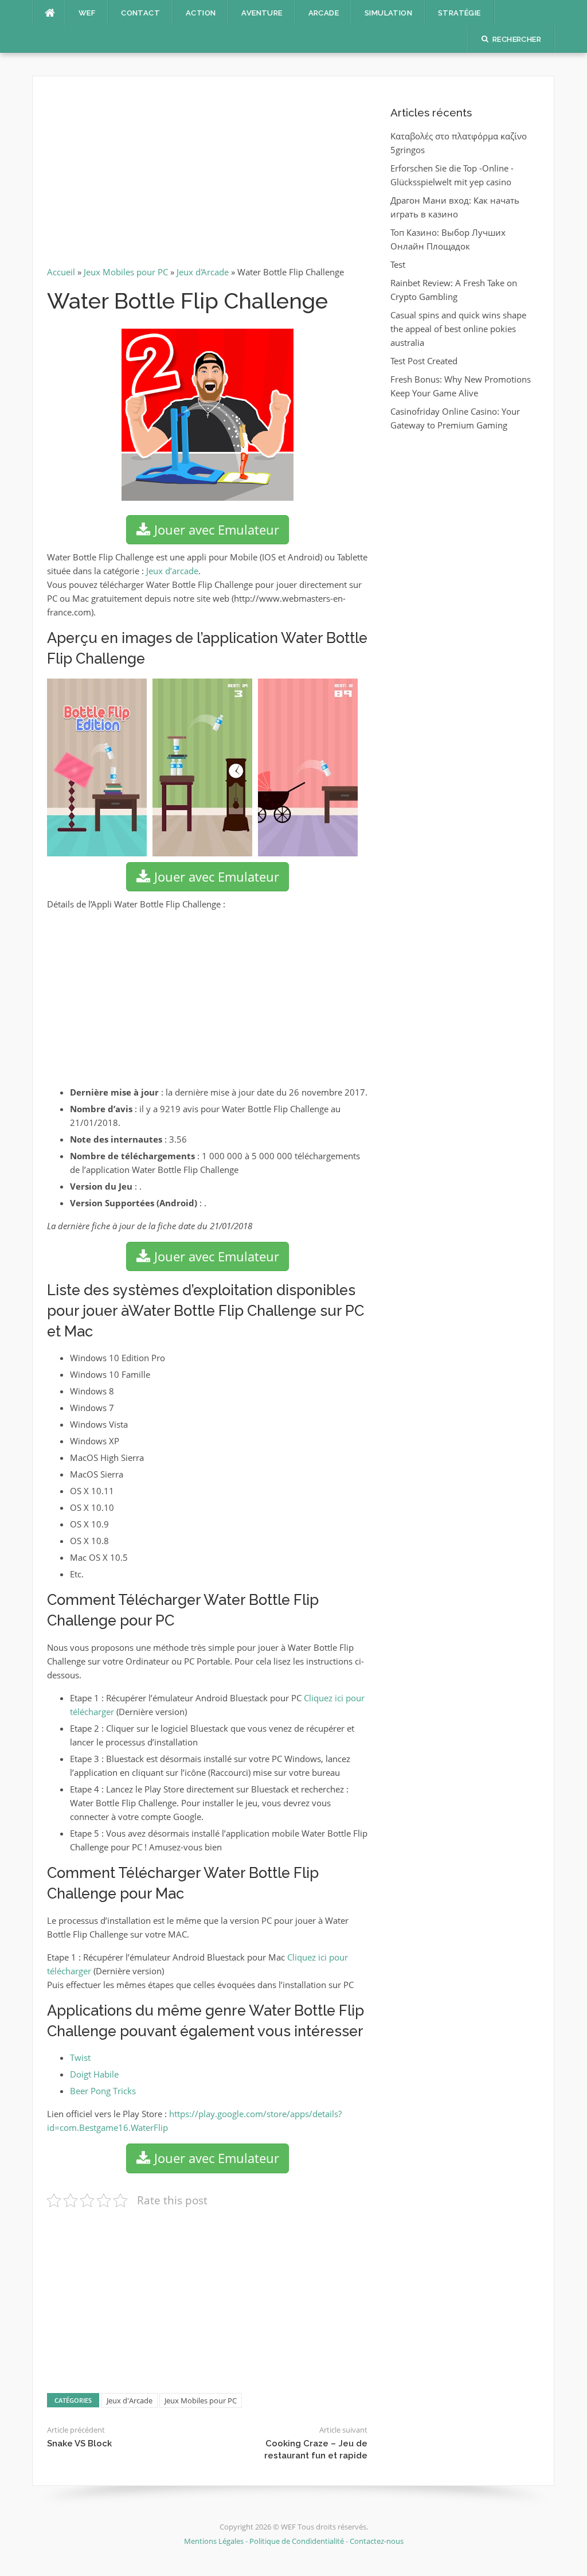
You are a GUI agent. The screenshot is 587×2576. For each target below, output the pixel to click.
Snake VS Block (79, 2444)
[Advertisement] (207, 176)
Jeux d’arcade (172, 571)
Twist (80, 2057)
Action (201, 13)
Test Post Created (424, 361)
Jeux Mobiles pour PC (126, 272)
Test (398, 264)
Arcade (324, 13)
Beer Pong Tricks (103, 2091)
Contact (140, 13)
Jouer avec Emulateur (215, 529)
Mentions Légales (215, 2541)
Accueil (61, 272)
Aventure (262, 13)
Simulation (388, 13)
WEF (87, 13)
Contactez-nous (377, 2541)
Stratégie (459, 13)
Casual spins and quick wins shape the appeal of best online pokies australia (458, 329)
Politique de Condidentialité (297, 2541)
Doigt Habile (94, 2074)
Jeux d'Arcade (203, 272)
